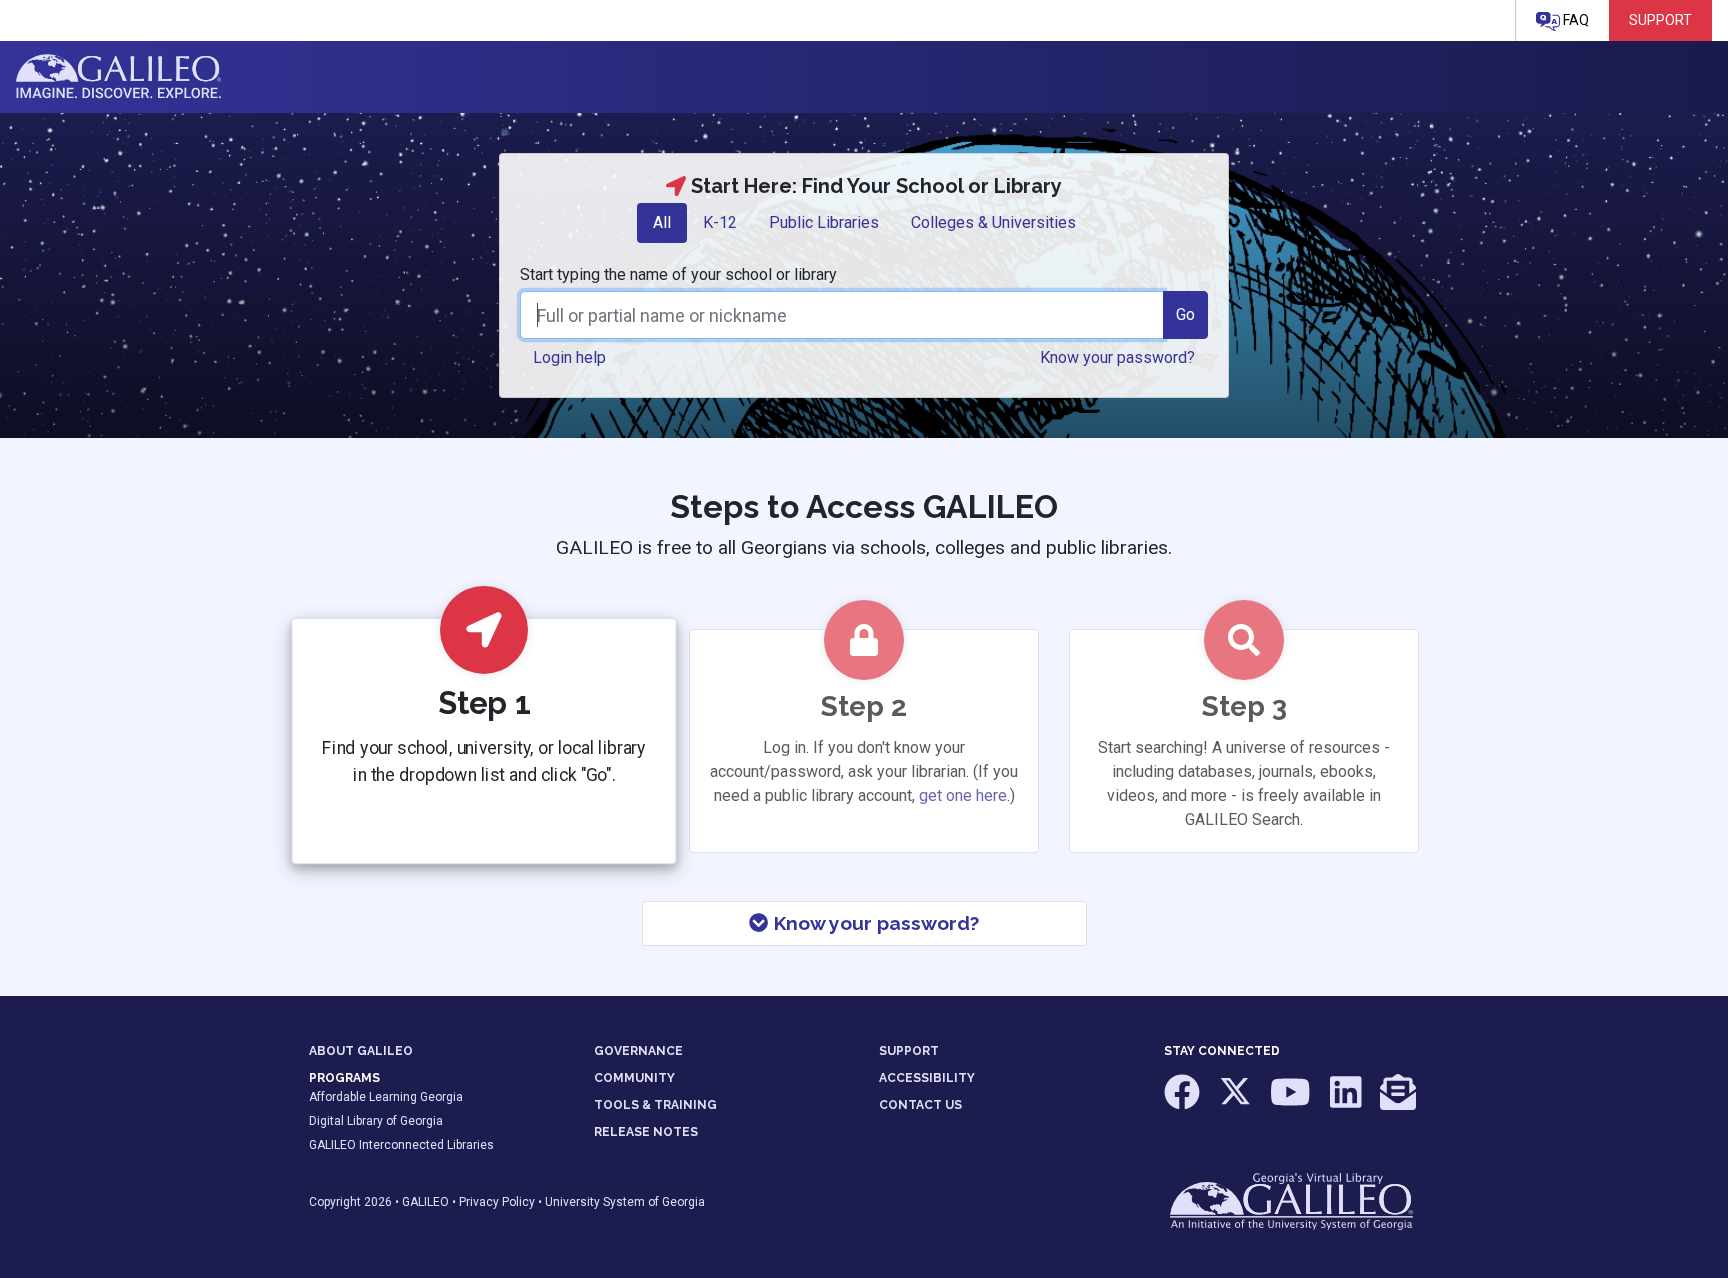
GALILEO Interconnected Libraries (401, 1145)
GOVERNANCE (638, 1051)
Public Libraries (824, 222)
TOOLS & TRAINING (655, 1105)
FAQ (1574, 20)
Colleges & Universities (993, 222)
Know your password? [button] (1117, 357)
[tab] (662, 223)
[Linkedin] (1347, 1102)
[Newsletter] (1398, 1102)
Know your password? (874, 923)
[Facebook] (1183, 1102)
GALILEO (425, 1202)
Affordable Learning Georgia (386, 1097)
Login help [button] (569, 357)
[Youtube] (1292, 1102)
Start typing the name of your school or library (678, 274)
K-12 (720, 222)
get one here (963, 795)
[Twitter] (1236, 1102)
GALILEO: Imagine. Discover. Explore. (118, 77)
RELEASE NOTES (646, 1132)
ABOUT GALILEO (361, 1051)
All (662, 222)
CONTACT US (920, 1105)
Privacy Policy (497, 1202)
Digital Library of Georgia (376, 1121)
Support (1660, 20)
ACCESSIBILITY (927, 1078)
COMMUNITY (634, 1078)
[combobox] (842, 315)
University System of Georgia (625, 1202)
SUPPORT (909, 1051)
